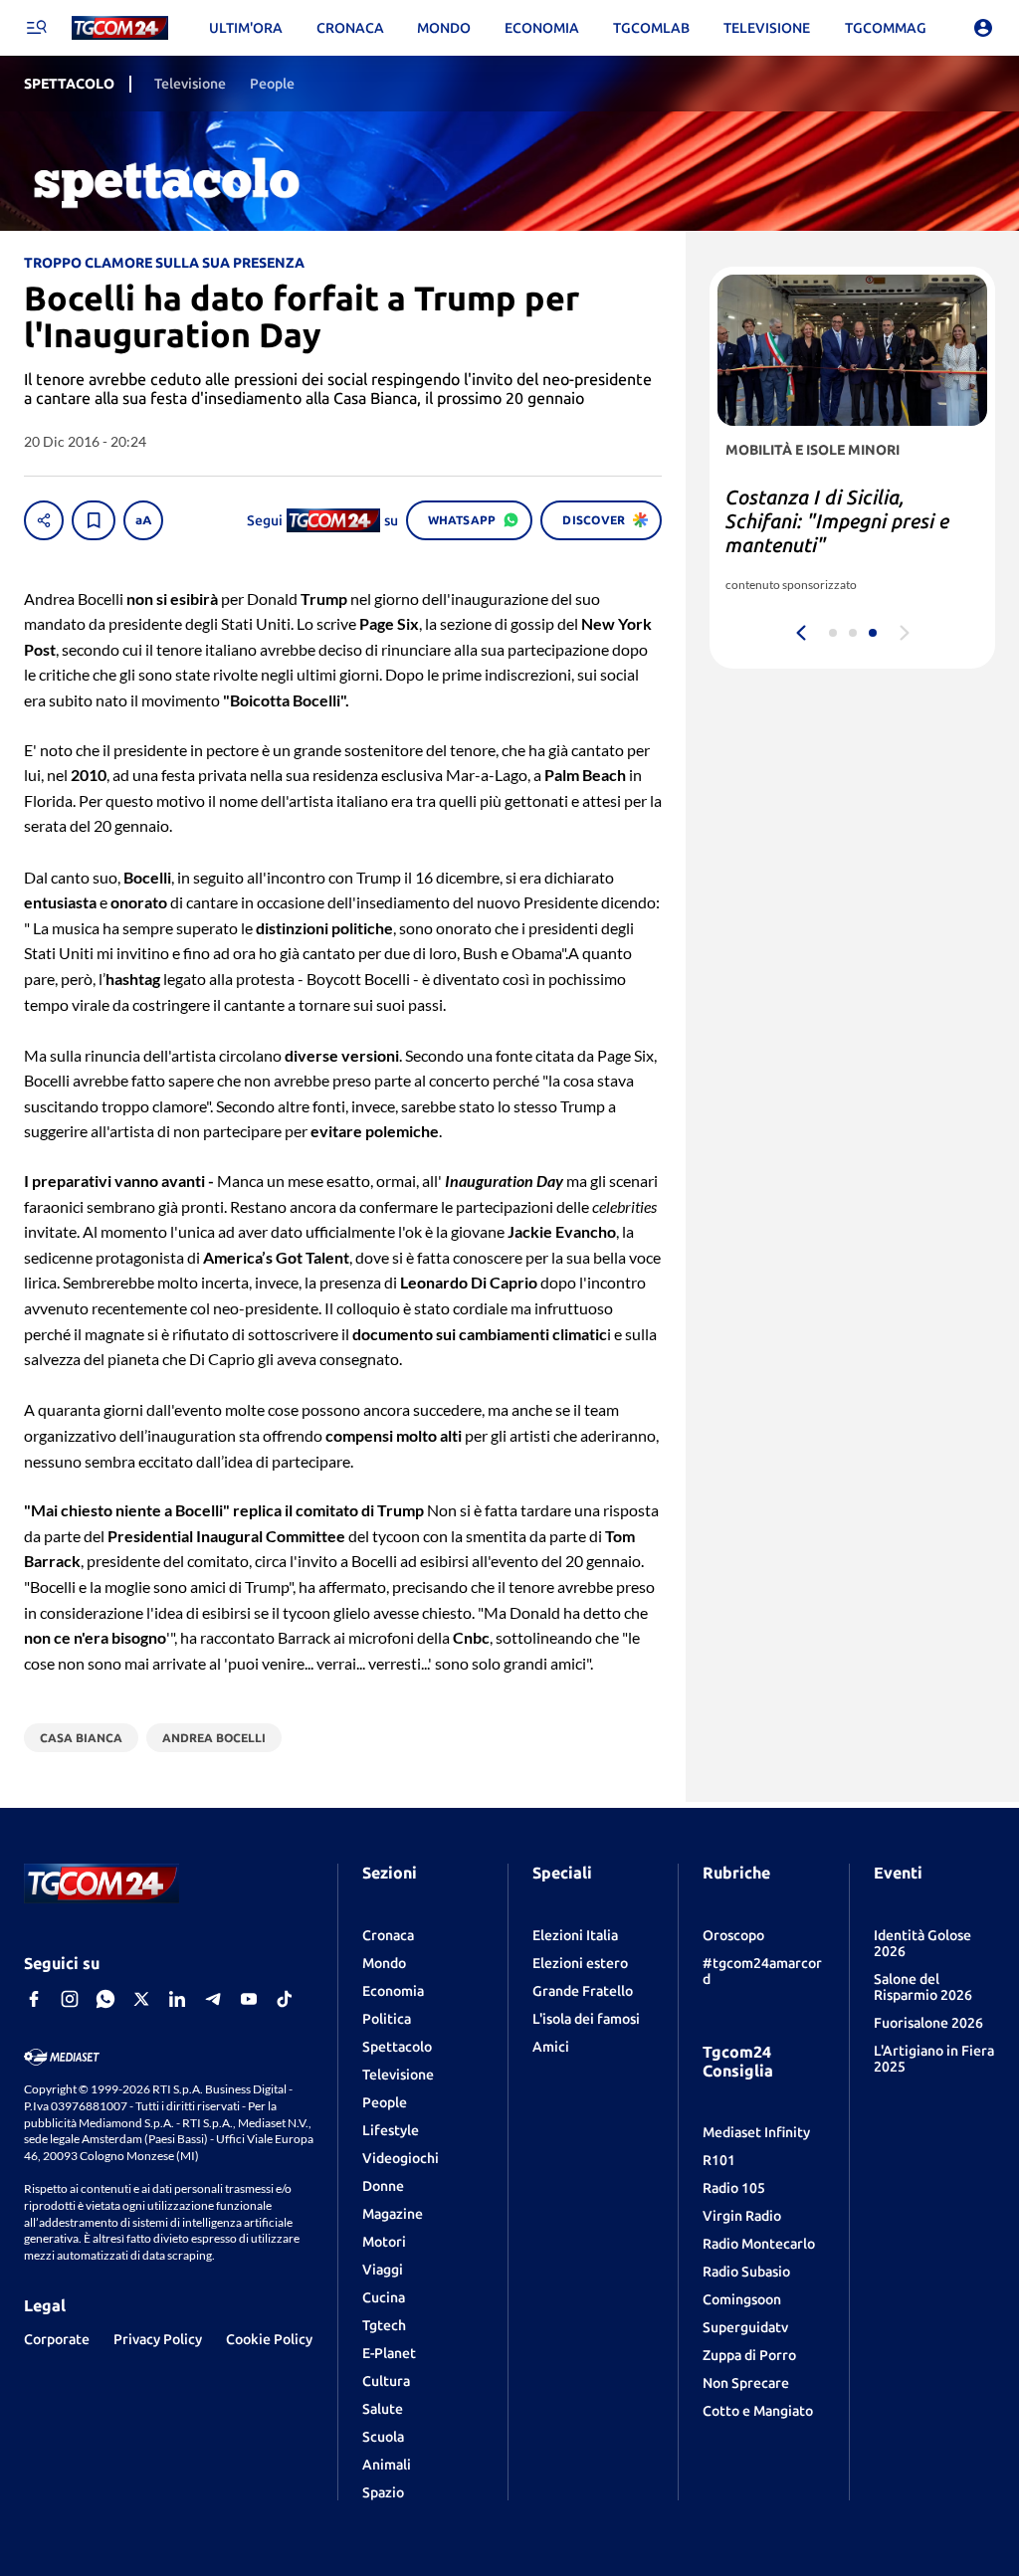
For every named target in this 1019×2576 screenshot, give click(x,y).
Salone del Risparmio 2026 (923, 1987)
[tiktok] (285, 1999)
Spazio (383, 2492)
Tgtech (384, 2325)
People (385, 2102)
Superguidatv (745, 2327)
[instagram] (70, 1999)
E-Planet (389, 2353)
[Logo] (120, 28)
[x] (141, 1999)
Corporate (57, 2339)
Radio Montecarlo (759, 2244)
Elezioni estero (580, 1963)
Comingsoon (742, 2299)
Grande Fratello (583, 1991)
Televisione (398, 2075)
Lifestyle (391, 2130)
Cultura (386, 2381)
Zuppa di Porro (749, 2355)
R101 (719, 2160)
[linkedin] (177, 1999)
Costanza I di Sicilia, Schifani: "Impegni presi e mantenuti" (837, 521)
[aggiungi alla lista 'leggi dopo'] (94, 520)
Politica (387, 2019)
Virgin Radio (742, 2216)
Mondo (384, 1963)
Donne (383, 2186)
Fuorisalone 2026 (928, 2023)
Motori (384, 2242)
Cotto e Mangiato (758, 2411)
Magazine (393, 2214)
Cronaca (388, 1935)
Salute (383, 2409)
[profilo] (983, 28)
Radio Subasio (746, 2272)
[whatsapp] (105, 1999)
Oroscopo (733, 1935)
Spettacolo (397, 2047)
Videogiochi (401, 2158)
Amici (551, 2047)
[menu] (36, 28)
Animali (387, 2465)
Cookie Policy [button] (269, 2339)
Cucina (384, 2297)
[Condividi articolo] (44, 520)
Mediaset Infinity (756, 2132)
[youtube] (249, 1999)
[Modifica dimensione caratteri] (143, 520)
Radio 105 (734, 2188)
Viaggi (383, 2270)
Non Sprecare (746, 2383)
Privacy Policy (158, 2339)
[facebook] (34, 1999)
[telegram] (213, 1999)
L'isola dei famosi (586, 2019)
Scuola (383, 2437)
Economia (393, 1991)
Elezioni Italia (575, 1935)
